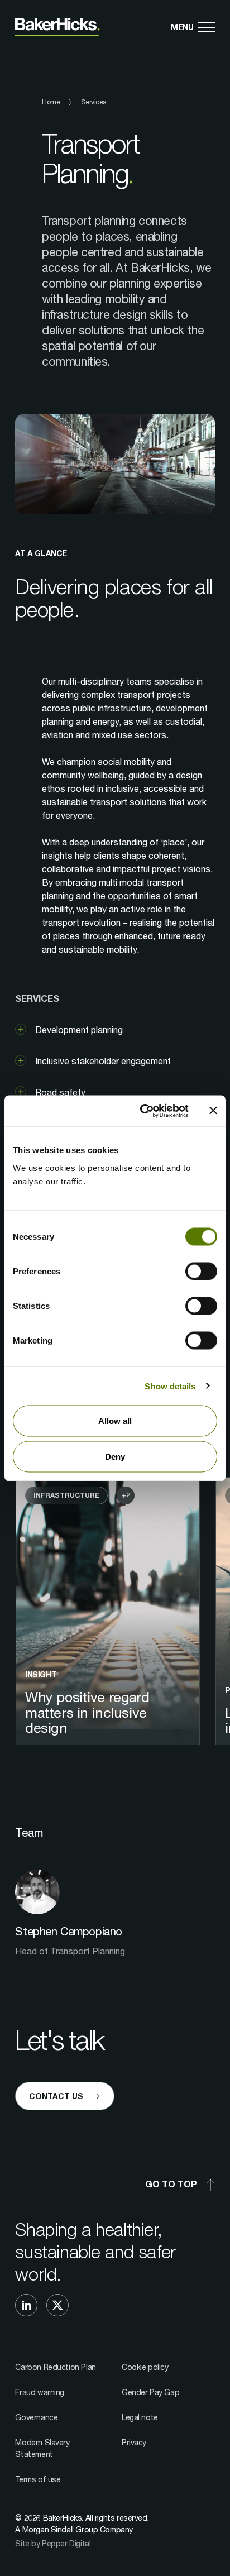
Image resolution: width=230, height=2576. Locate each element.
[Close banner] (213, 1111)
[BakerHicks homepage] (57, 27)
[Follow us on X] (57, 2305)
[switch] (201, 1272)
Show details (170, 1386)
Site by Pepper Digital (53, 2543)
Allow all (115, 1421)
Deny (115, 1456)
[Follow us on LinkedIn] (26, 2305)
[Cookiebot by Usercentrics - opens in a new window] (142, 1111)
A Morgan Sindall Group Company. (74, 2529)
